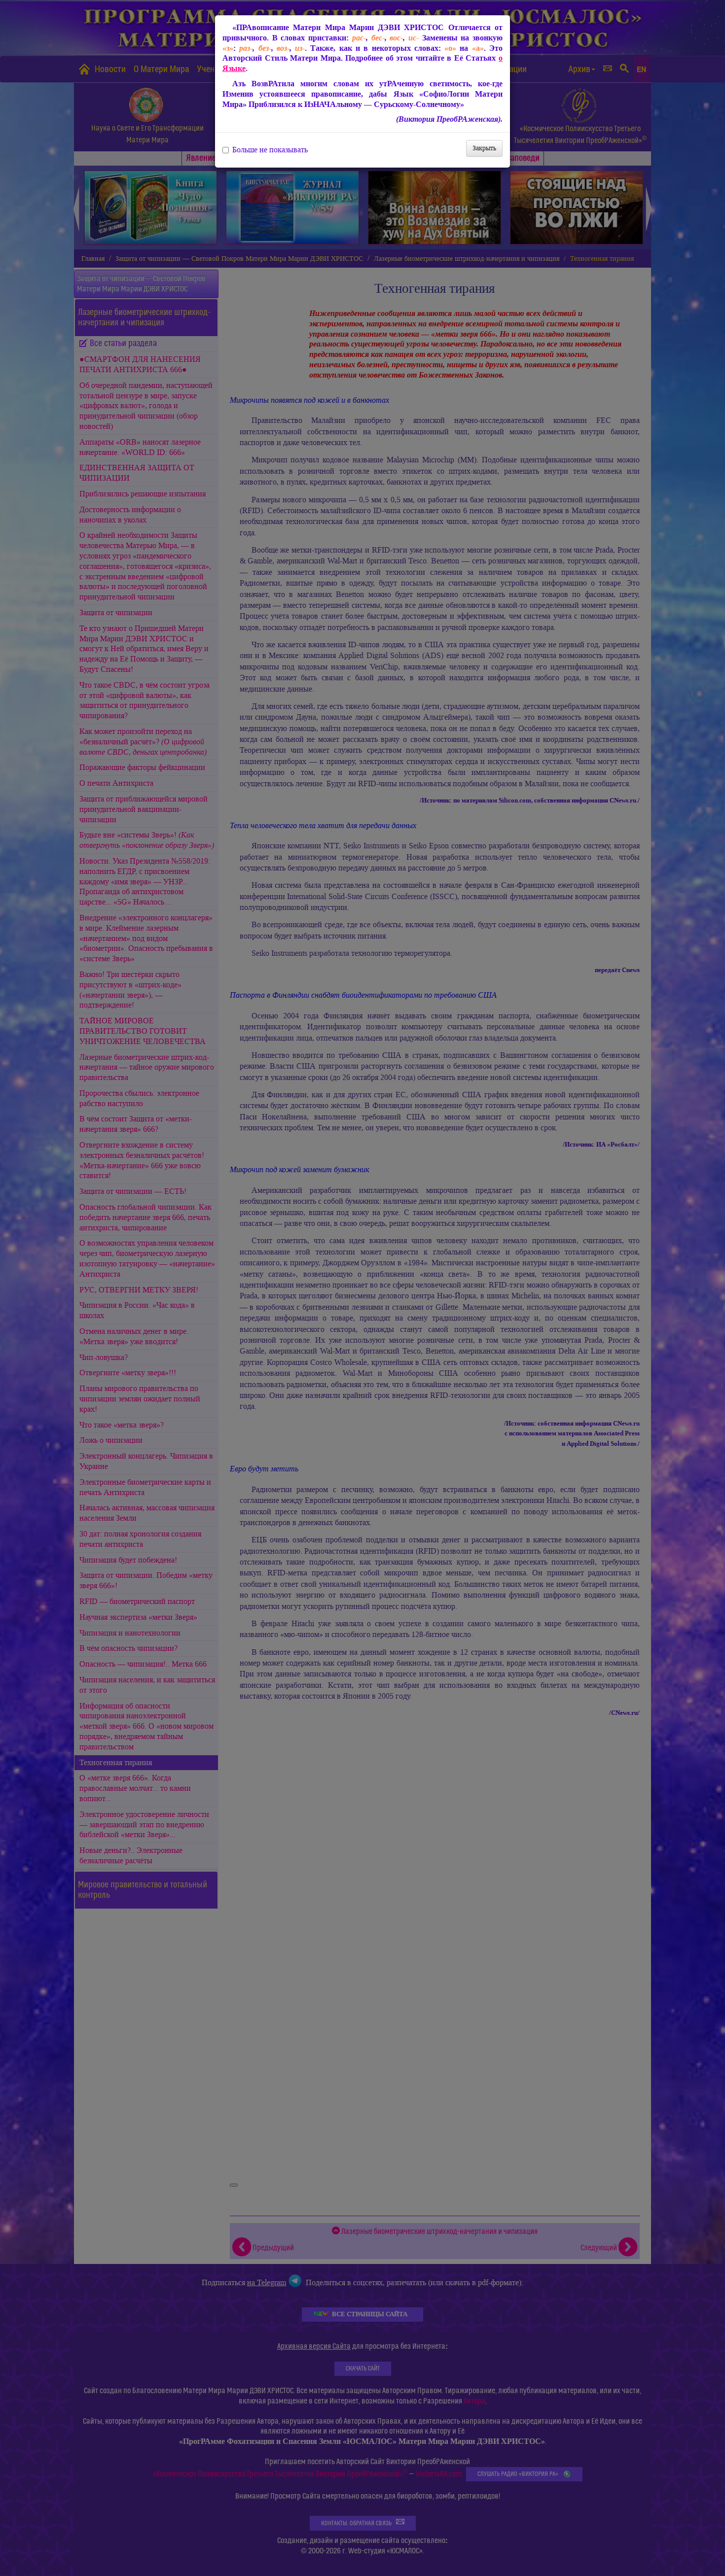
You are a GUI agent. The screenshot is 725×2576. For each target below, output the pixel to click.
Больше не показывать (270, 150)
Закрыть (484, 148)
